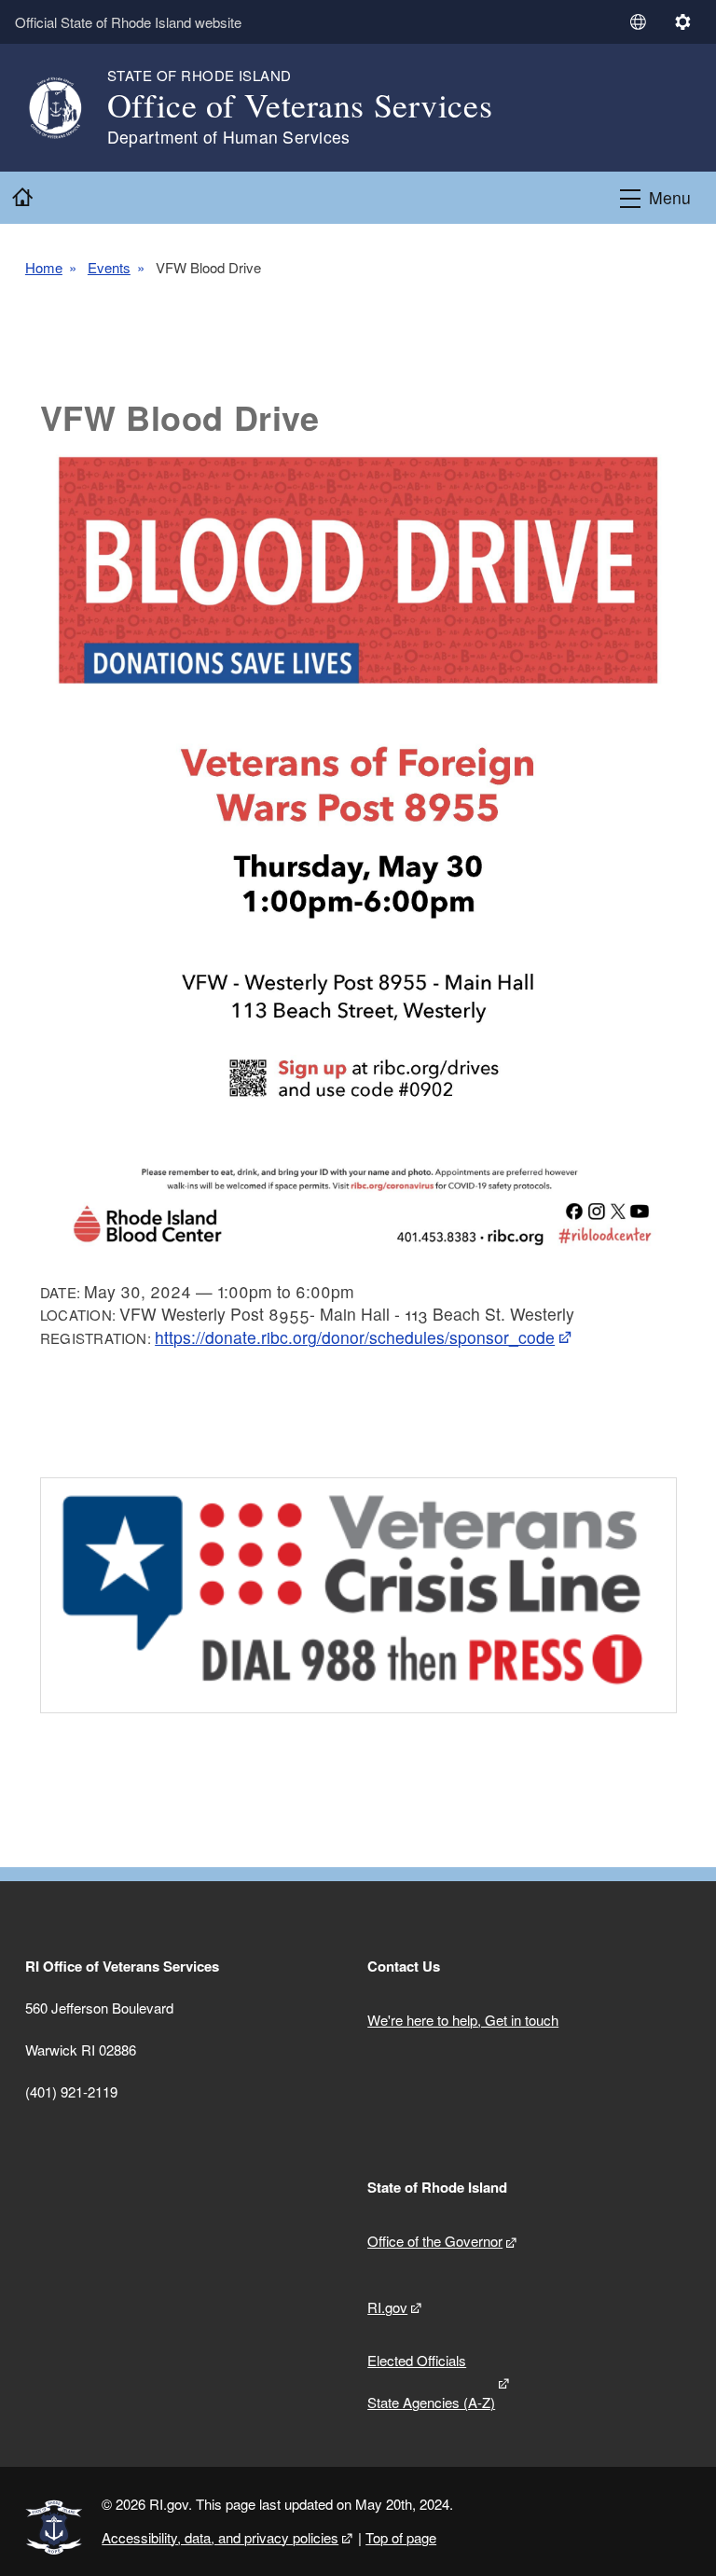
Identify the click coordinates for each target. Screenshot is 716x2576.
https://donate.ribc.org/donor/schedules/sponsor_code (355, 1337)
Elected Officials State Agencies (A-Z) (431, 2381)
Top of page (401, 2537)
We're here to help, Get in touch (463, 2020)
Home (44, 268)
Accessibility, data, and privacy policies (220, 2537)
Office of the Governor (435, 2241)
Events (109, 268)
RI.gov (387, 2307)
